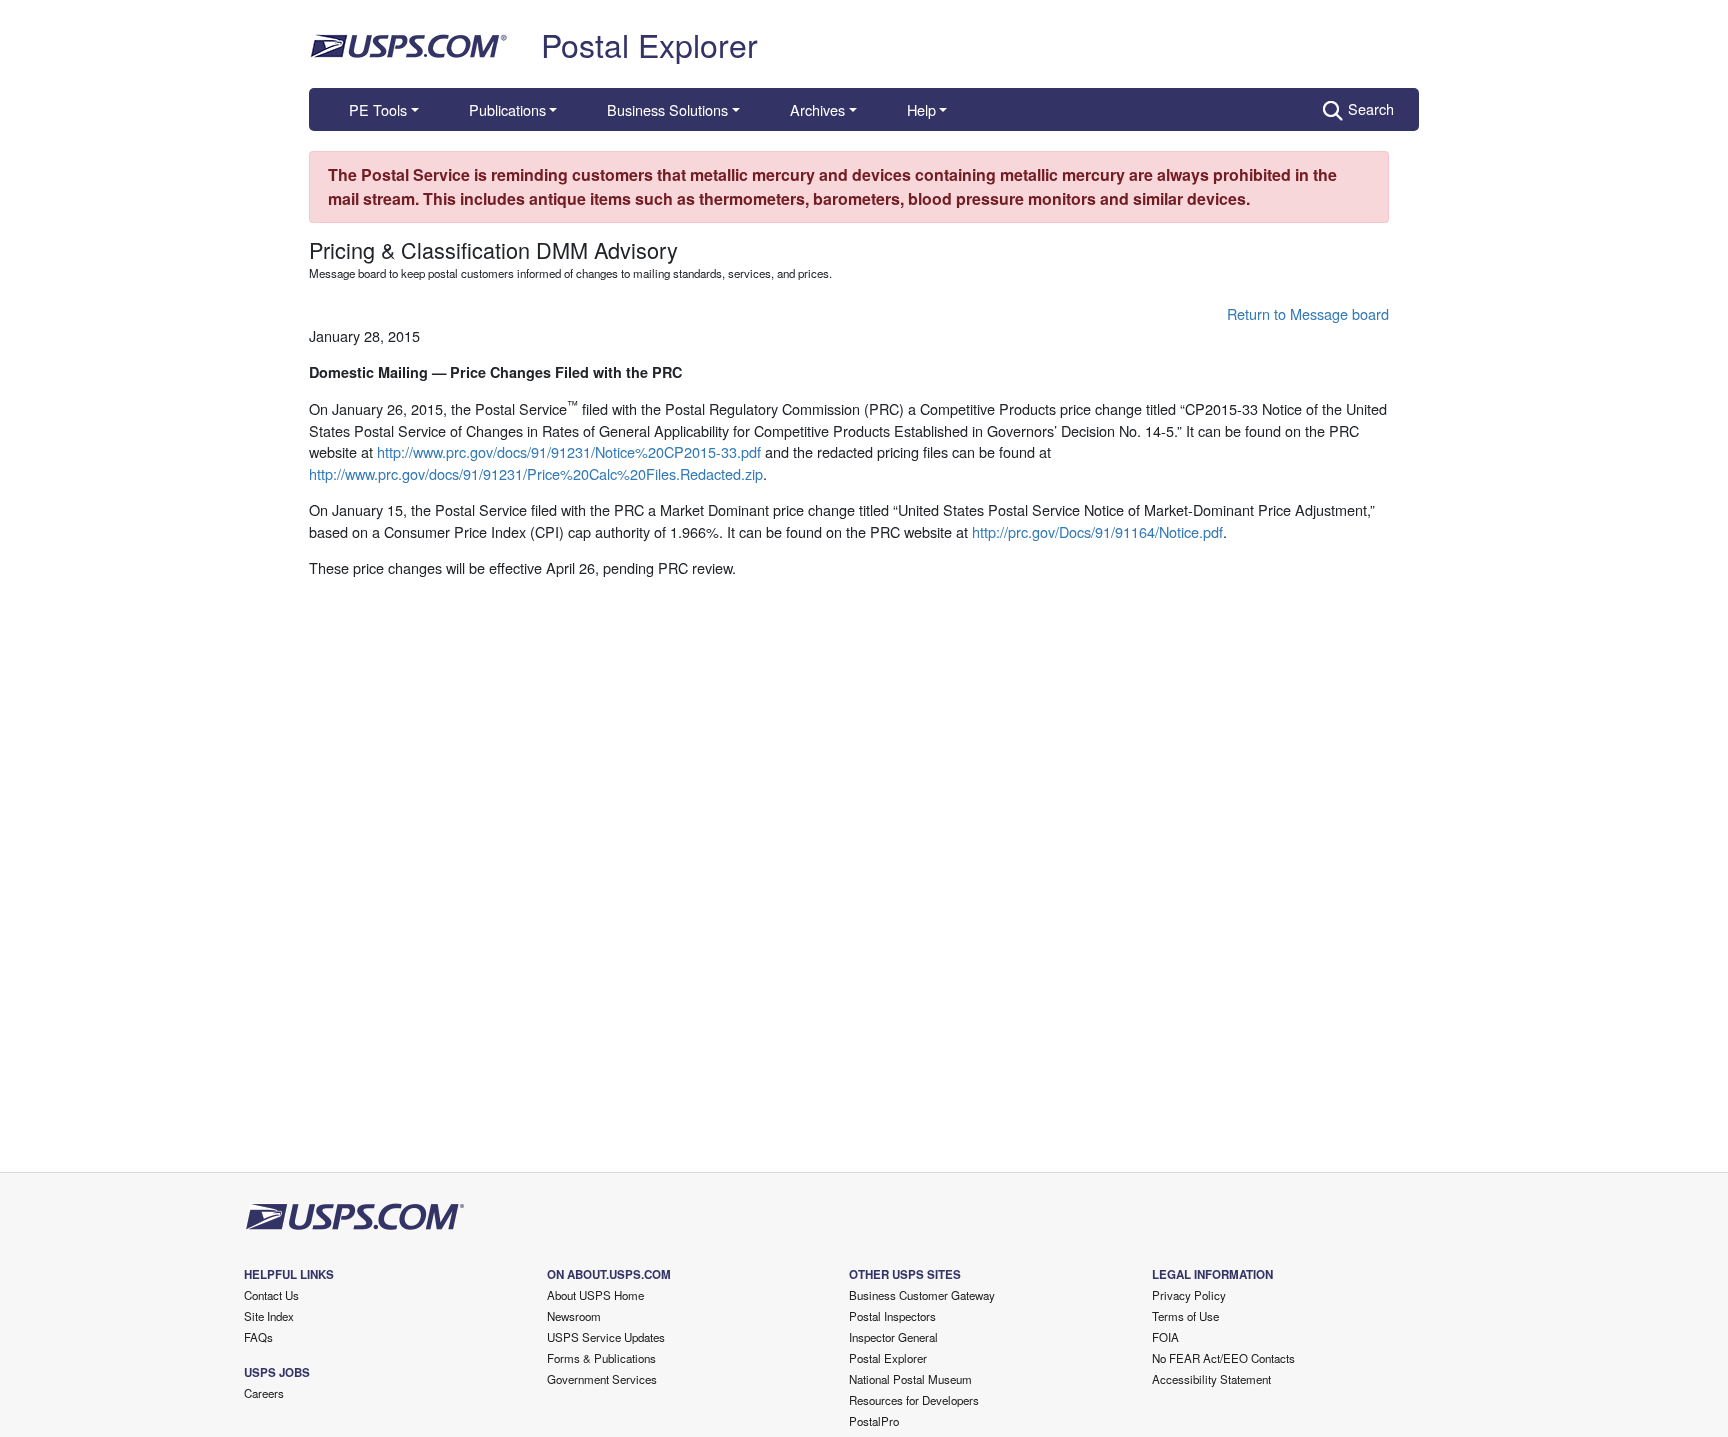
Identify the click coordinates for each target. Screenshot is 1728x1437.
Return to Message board (1308, 313)
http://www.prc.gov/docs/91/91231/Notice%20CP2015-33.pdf (569, 451)
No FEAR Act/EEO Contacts (1223, 1358)
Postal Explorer (649, 44)
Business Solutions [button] (667, 109)
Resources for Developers (914, 1400)
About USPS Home (595, 1295)
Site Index (269, 1316)
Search (1371, 108)
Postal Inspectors (892, 1316)
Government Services (602, 1379)
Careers (264, 1393)
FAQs (258, 1337)
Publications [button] (507, 109)
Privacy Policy (1189, 1295)
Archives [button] (817, 109)
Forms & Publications (601, 1358)
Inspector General (893, 1337)
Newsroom (574, 1316)
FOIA (1165, 1337)
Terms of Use (1185, 1316)
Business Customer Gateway (922, 1295)
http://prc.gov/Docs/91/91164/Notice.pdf (1097, 531)
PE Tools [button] (378, 109)
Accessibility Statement (1211, 1379)
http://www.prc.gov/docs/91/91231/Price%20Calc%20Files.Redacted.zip (536, 473)
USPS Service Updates (606, 1337)
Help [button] (921, 109)
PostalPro (874, 1421)
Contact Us (271, 1295)
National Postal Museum (910, 1379)
